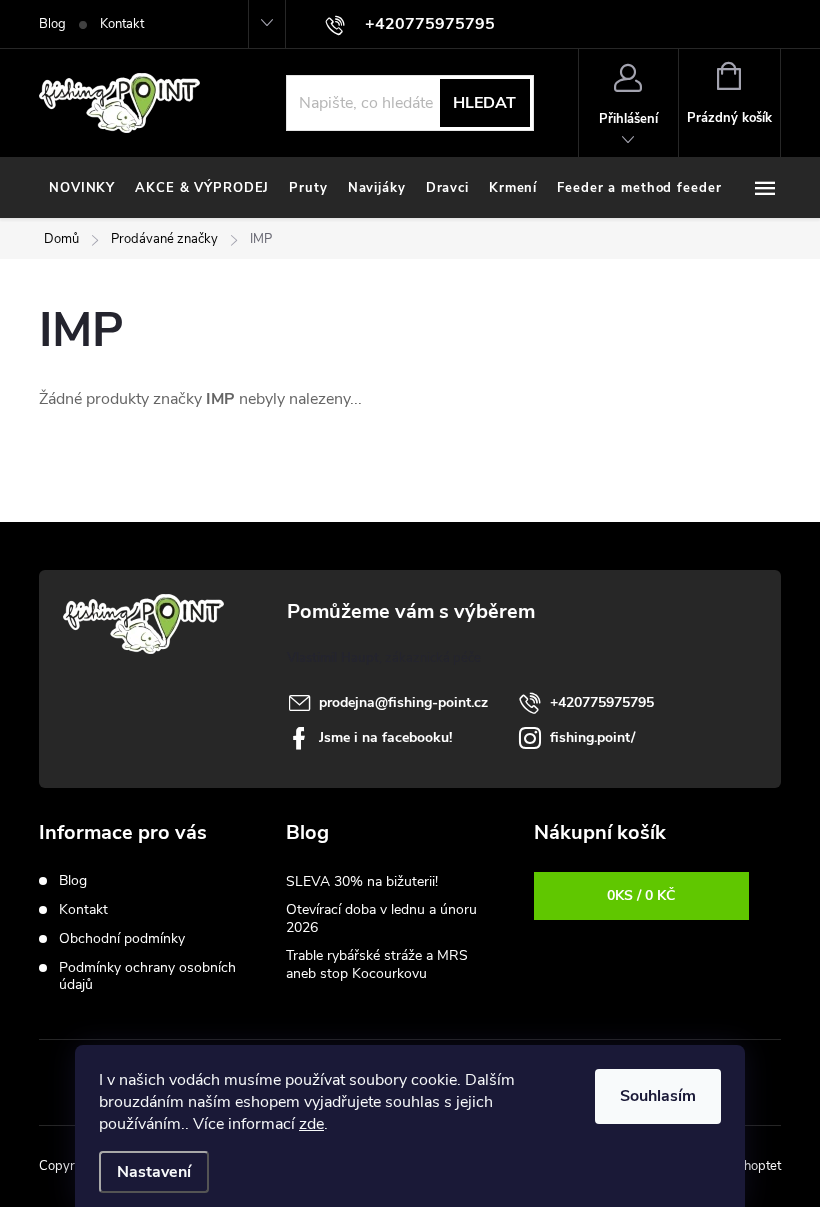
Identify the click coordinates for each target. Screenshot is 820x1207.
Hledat (484, 103)
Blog (52, 24)
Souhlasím (658, 1096)
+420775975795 (602, 702)
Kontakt (122, 24)
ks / (641, 895)
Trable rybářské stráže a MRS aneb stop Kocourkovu (377, 964)
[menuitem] (82, 188)
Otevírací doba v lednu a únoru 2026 (381, 918)
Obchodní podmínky (122, 938)
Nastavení (154, 1172)
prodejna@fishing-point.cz (403, 702)
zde (311, 1124)
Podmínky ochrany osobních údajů (147, 976)
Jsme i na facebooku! (385, 737)
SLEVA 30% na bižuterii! (362, 881)
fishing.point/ (592, 737)
